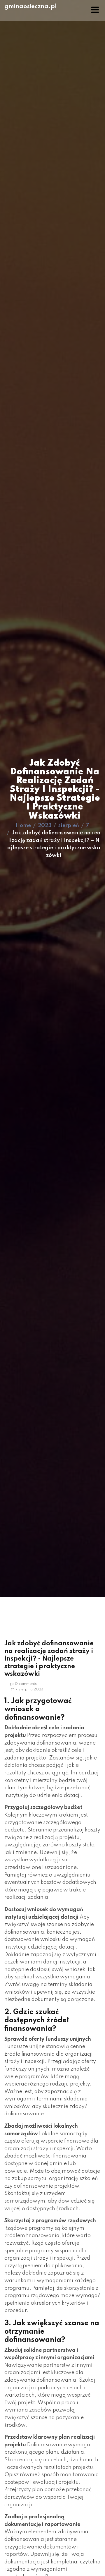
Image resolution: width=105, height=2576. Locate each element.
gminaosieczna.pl (31, 7)
